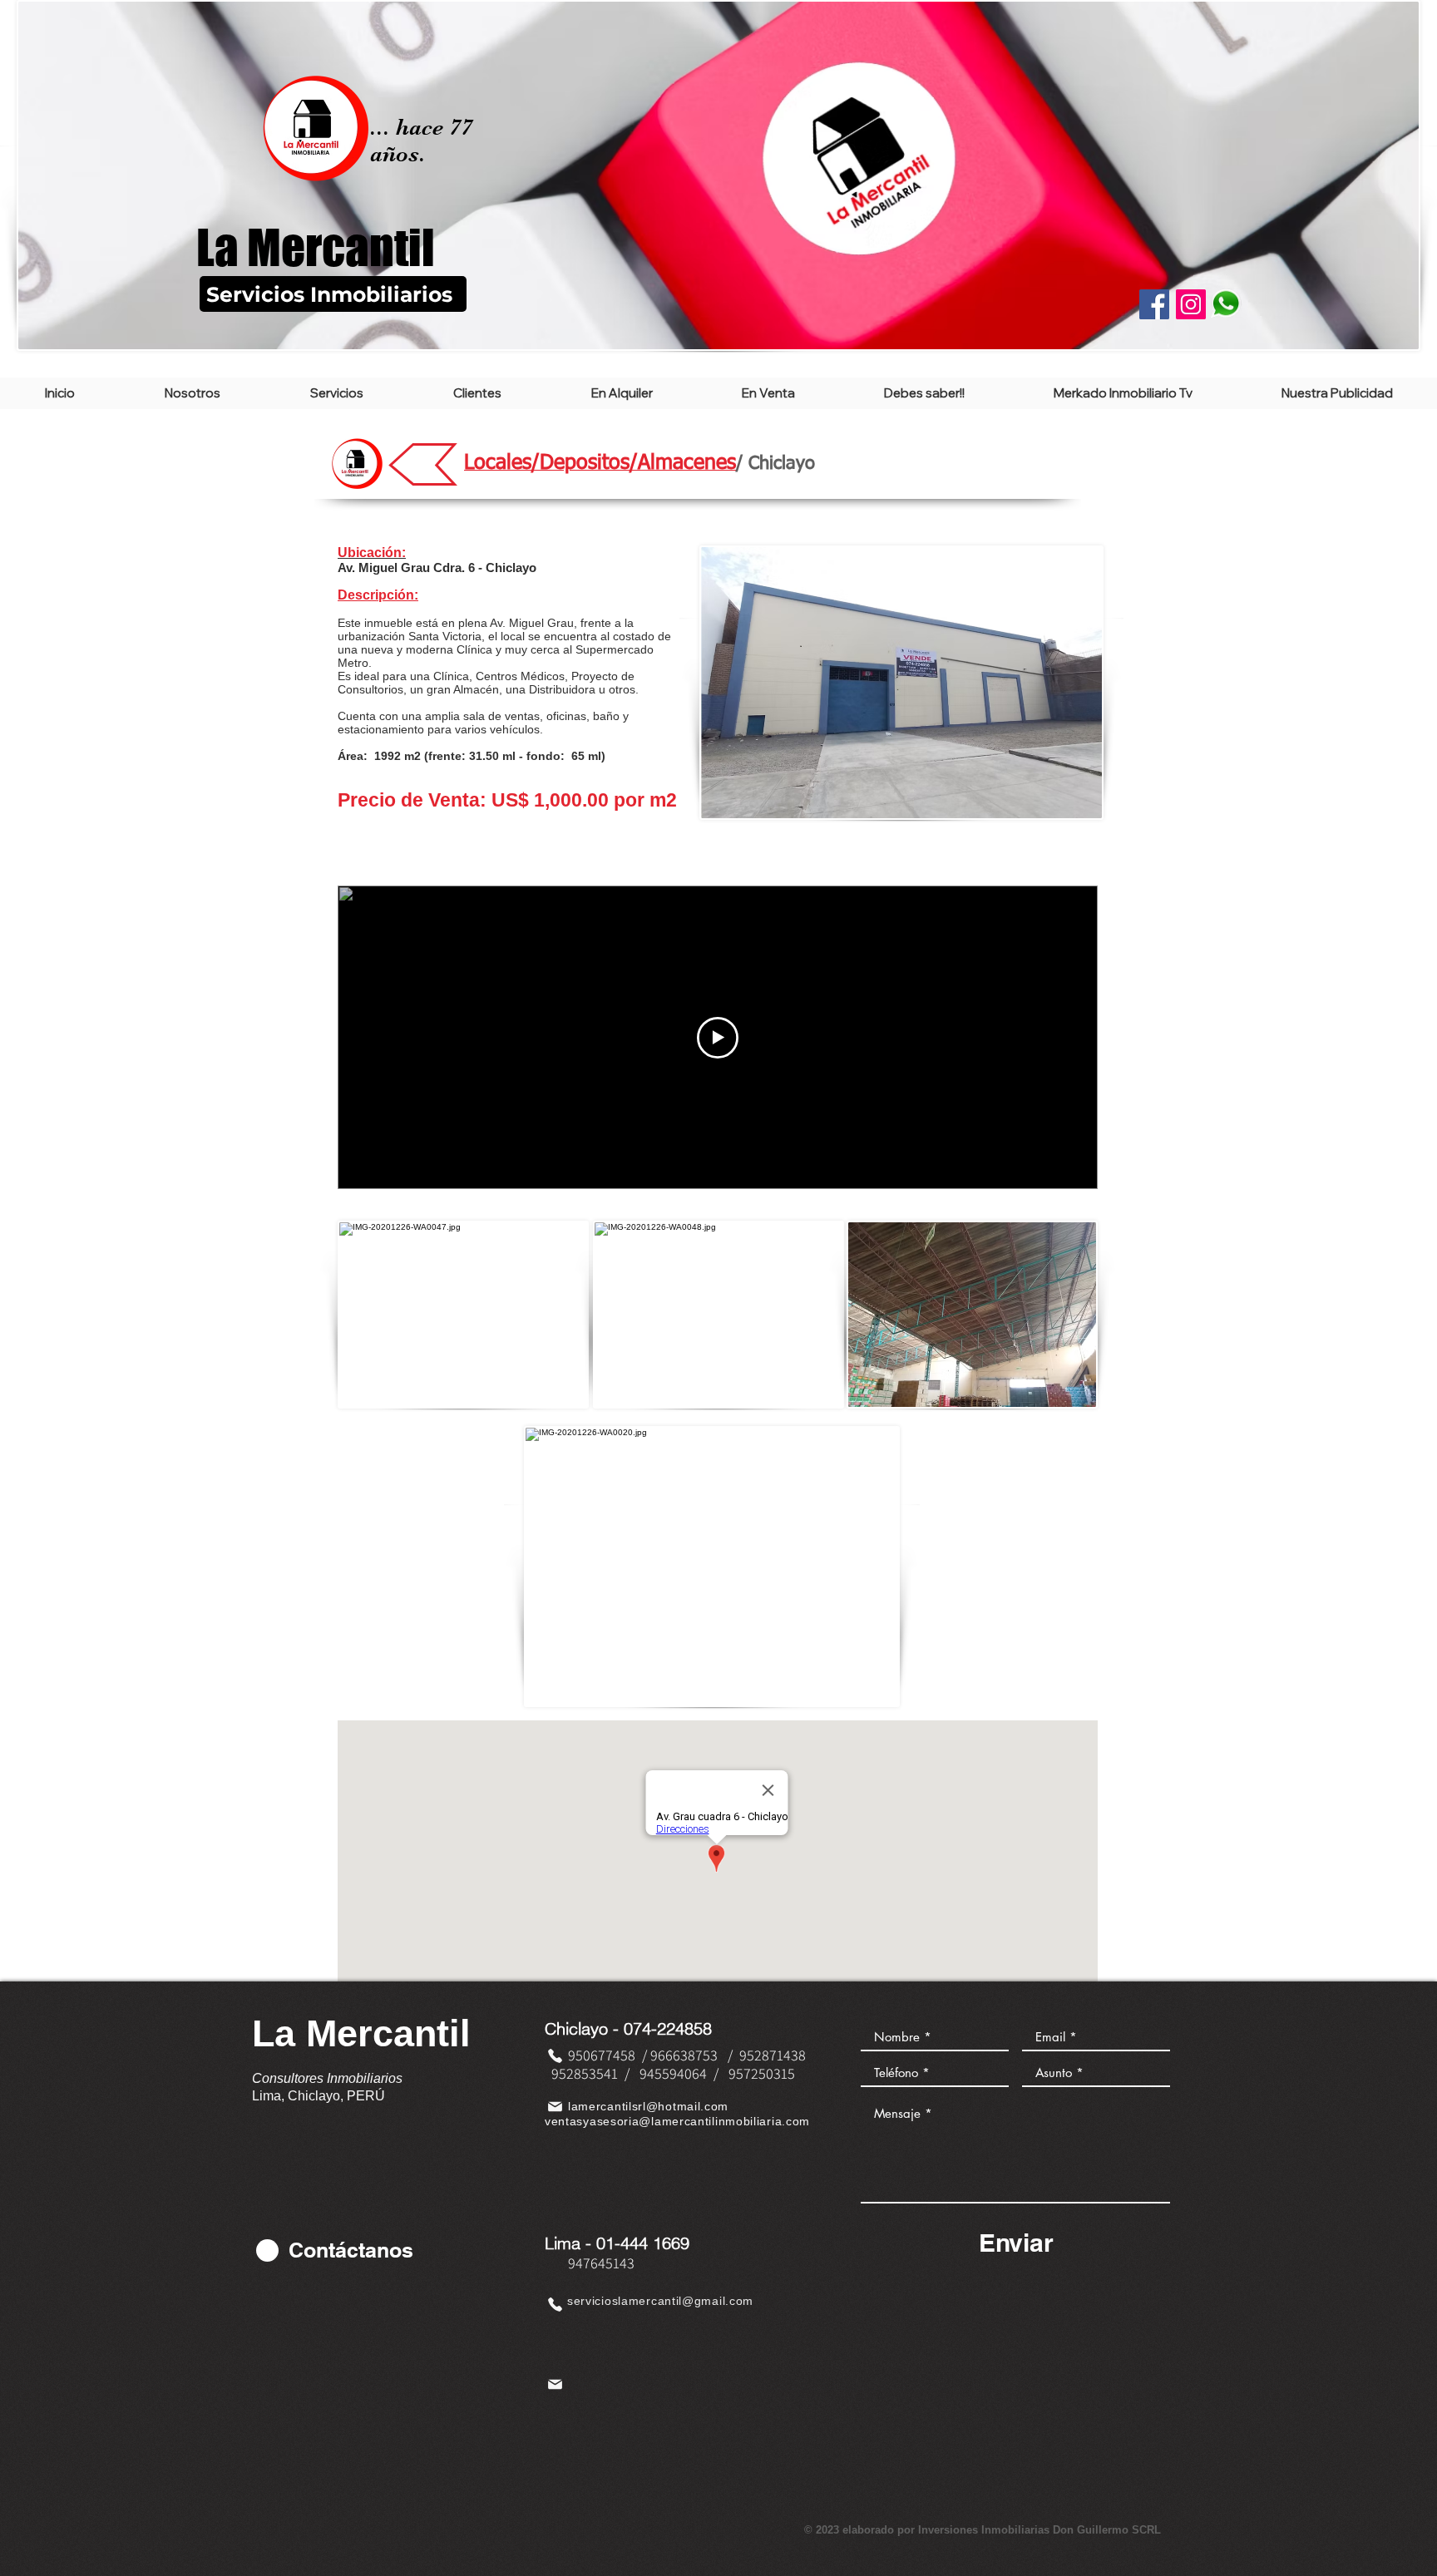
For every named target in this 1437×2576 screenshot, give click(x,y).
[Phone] (555, 2055)
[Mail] (555, 2106)
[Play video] (718, 1038)
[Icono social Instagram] (1191, 304)
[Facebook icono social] (1154, 304)
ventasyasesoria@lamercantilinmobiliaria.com (677, 2121)
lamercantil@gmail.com (686, 2301)
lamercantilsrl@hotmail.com (648, 2106)
